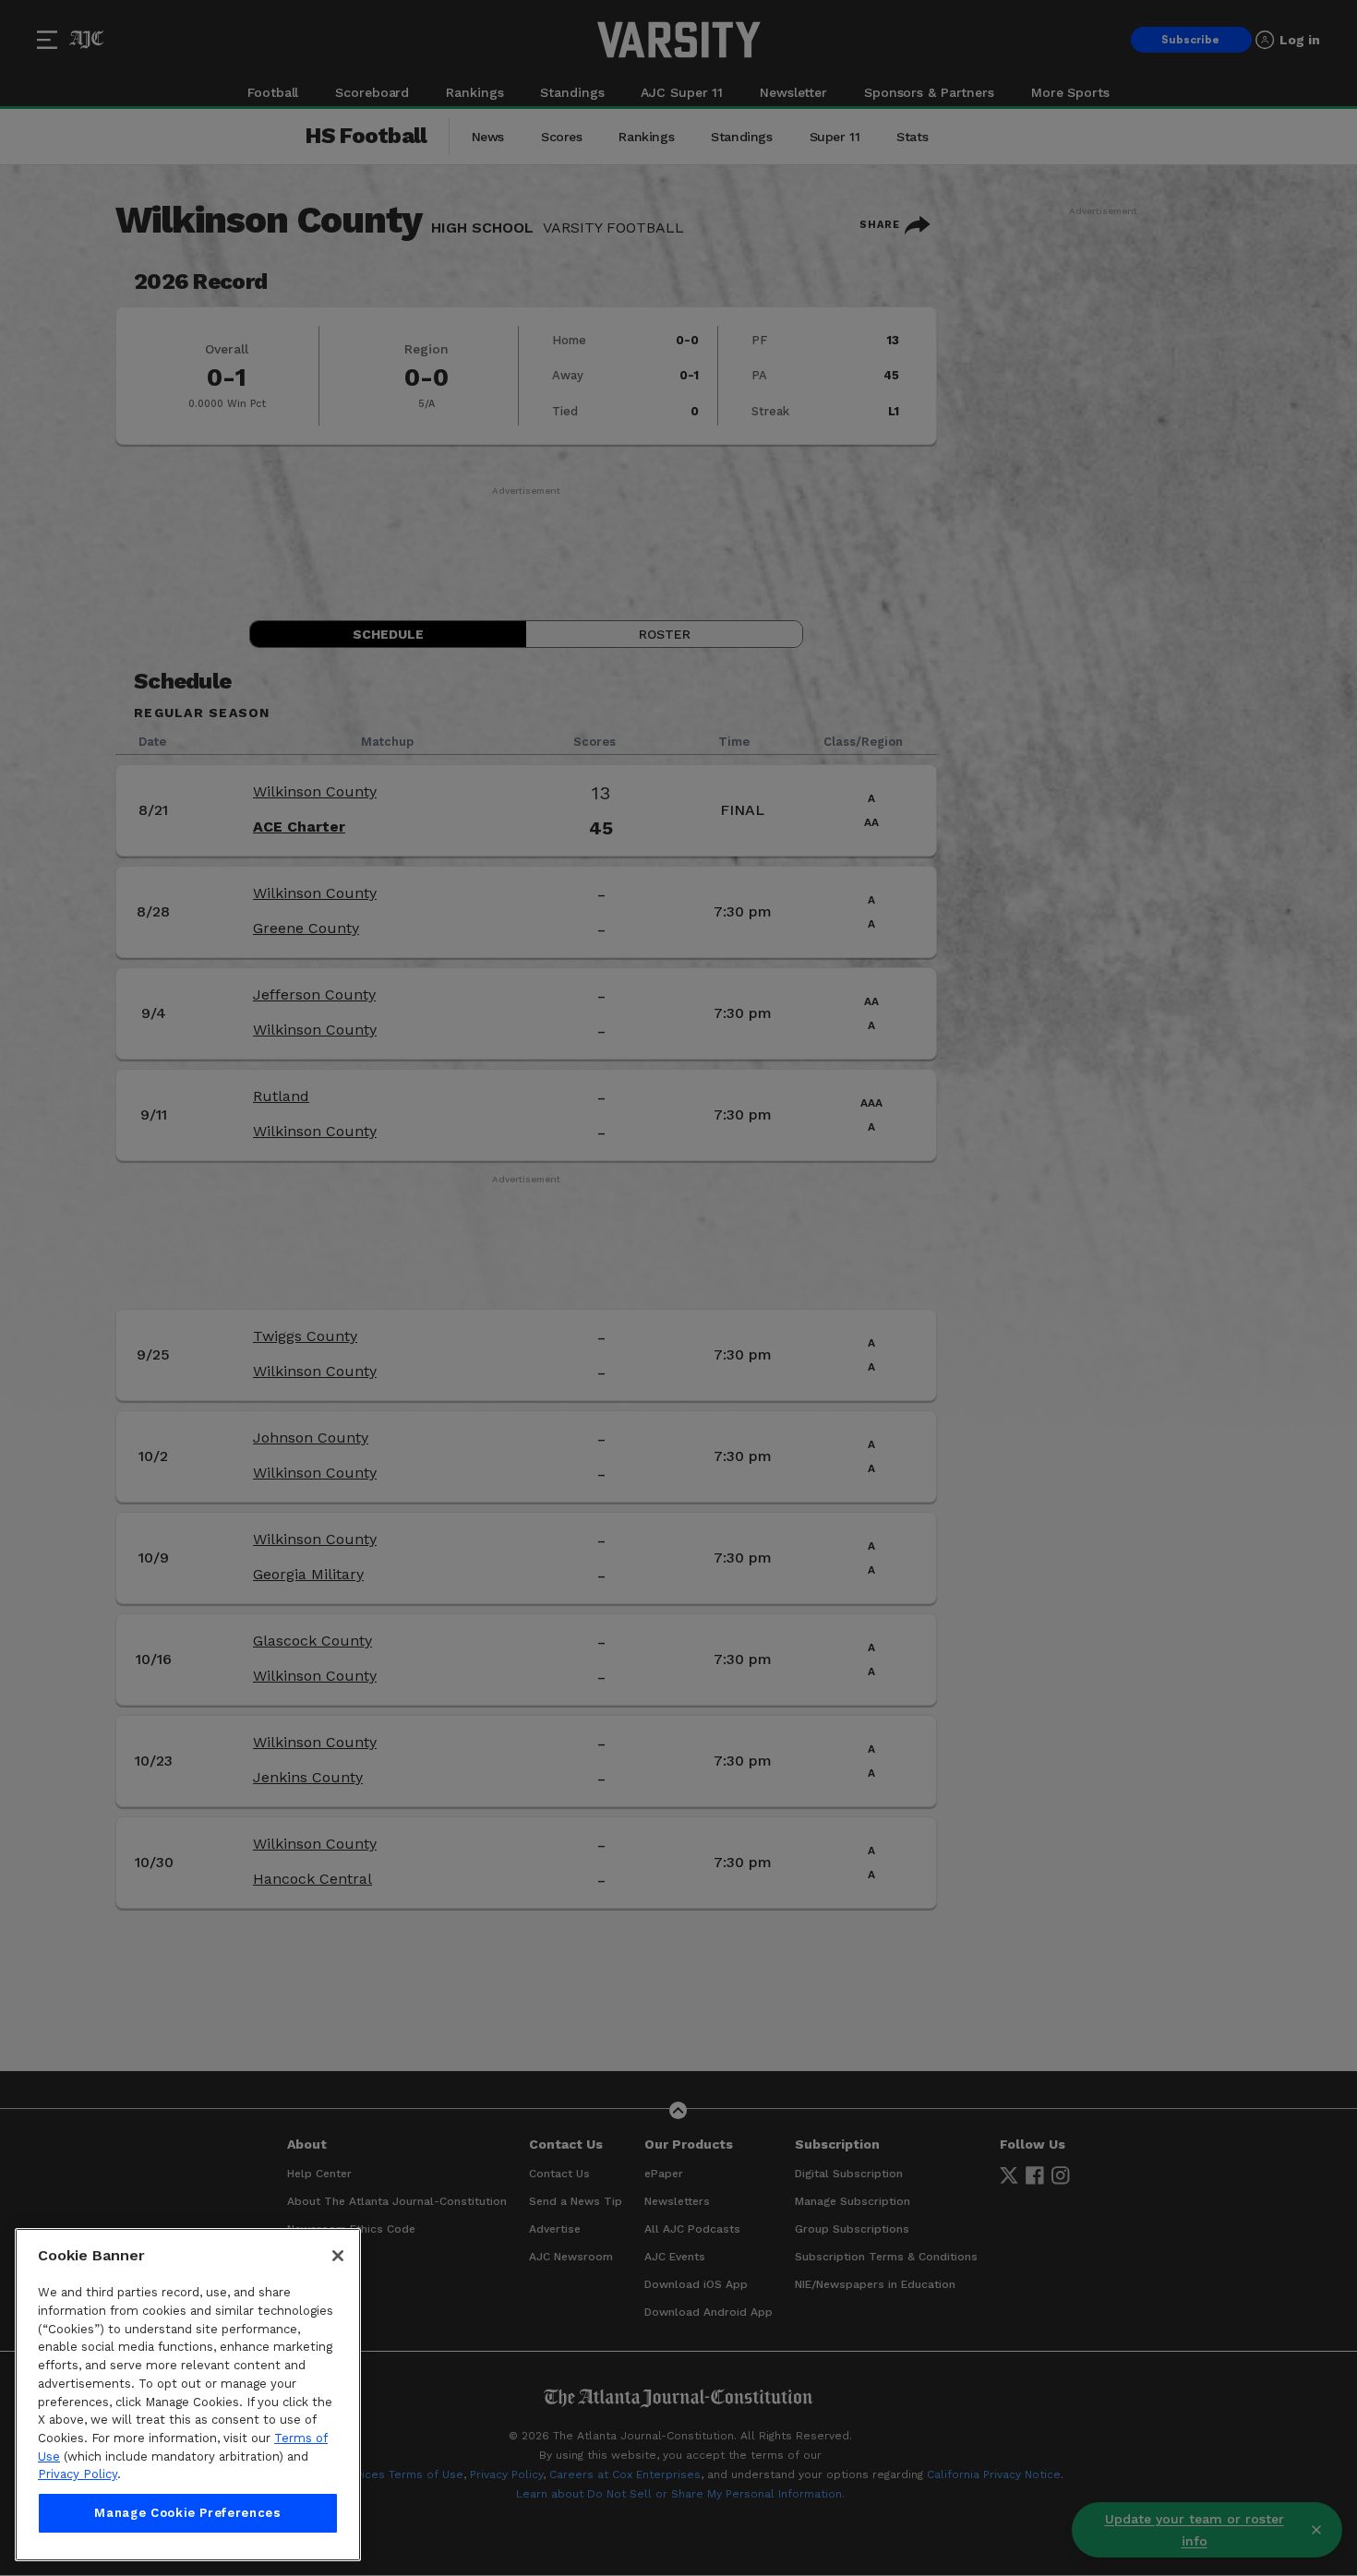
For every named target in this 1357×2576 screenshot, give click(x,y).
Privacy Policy (78, 2474)
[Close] (338, 2256)
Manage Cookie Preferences (187, 2513)
